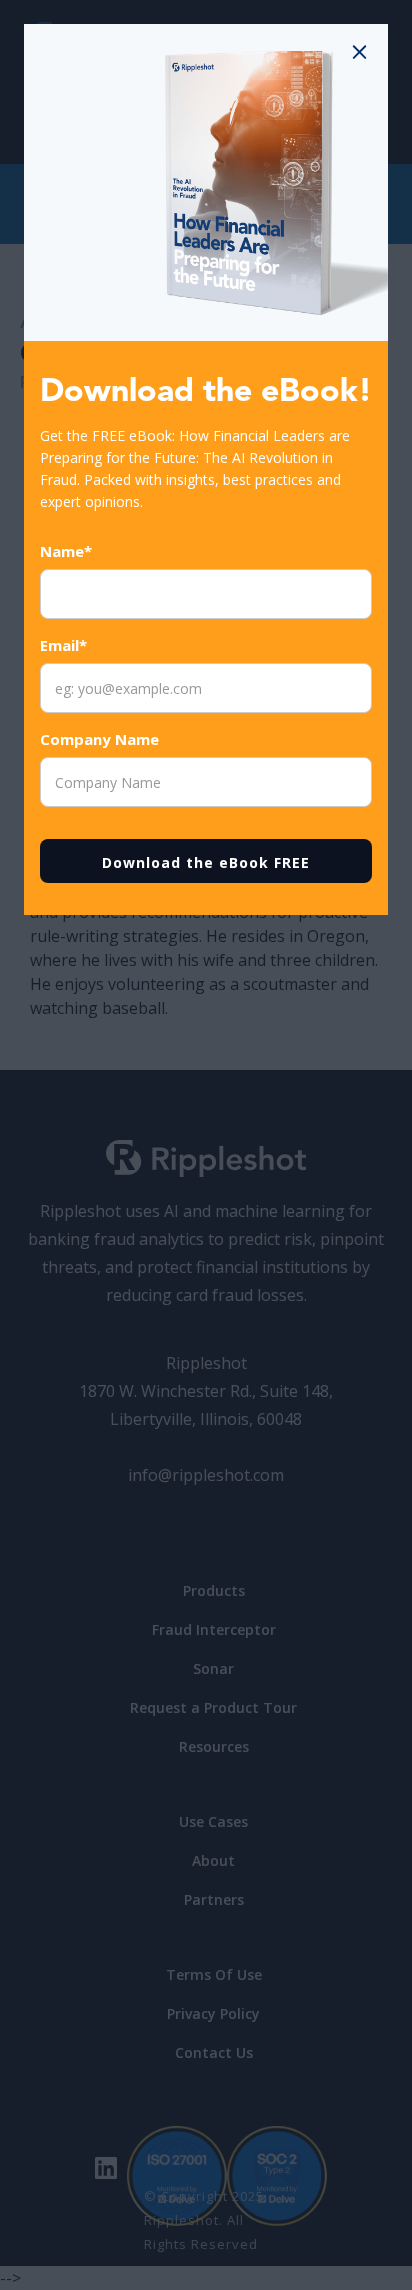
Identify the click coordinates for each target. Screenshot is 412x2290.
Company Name (99, 739)
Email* (63, 645)
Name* (66, 551)
